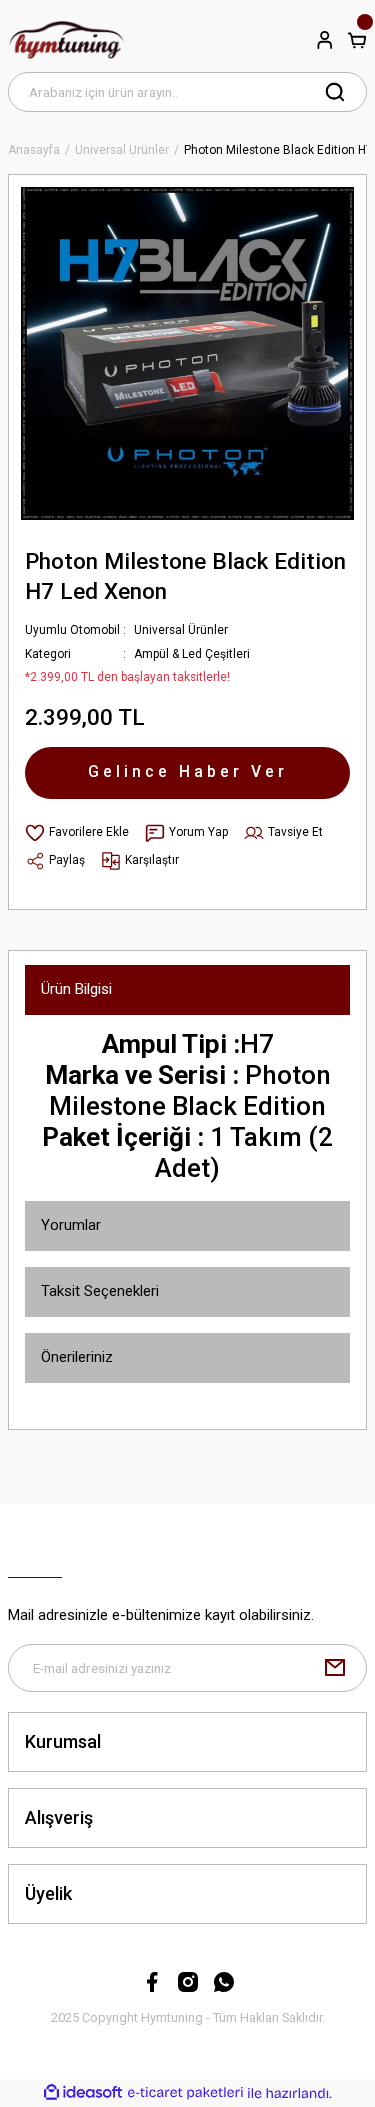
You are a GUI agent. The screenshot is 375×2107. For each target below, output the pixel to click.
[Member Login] (325, 40)
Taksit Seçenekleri (100, 1291)
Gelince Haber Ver (188, 771)
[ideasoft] (83, 2093)
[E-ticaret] (185, 2092)
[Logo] (66, 40)
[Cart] (357, 40)
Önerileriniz (77, 1357)
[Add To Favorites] (77, 833)
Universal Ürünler (181, 630)
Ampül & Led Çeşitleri (192, 654)
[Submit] (335, 1668)
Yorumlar (71, 1225)
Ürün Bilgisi (76, 989)
